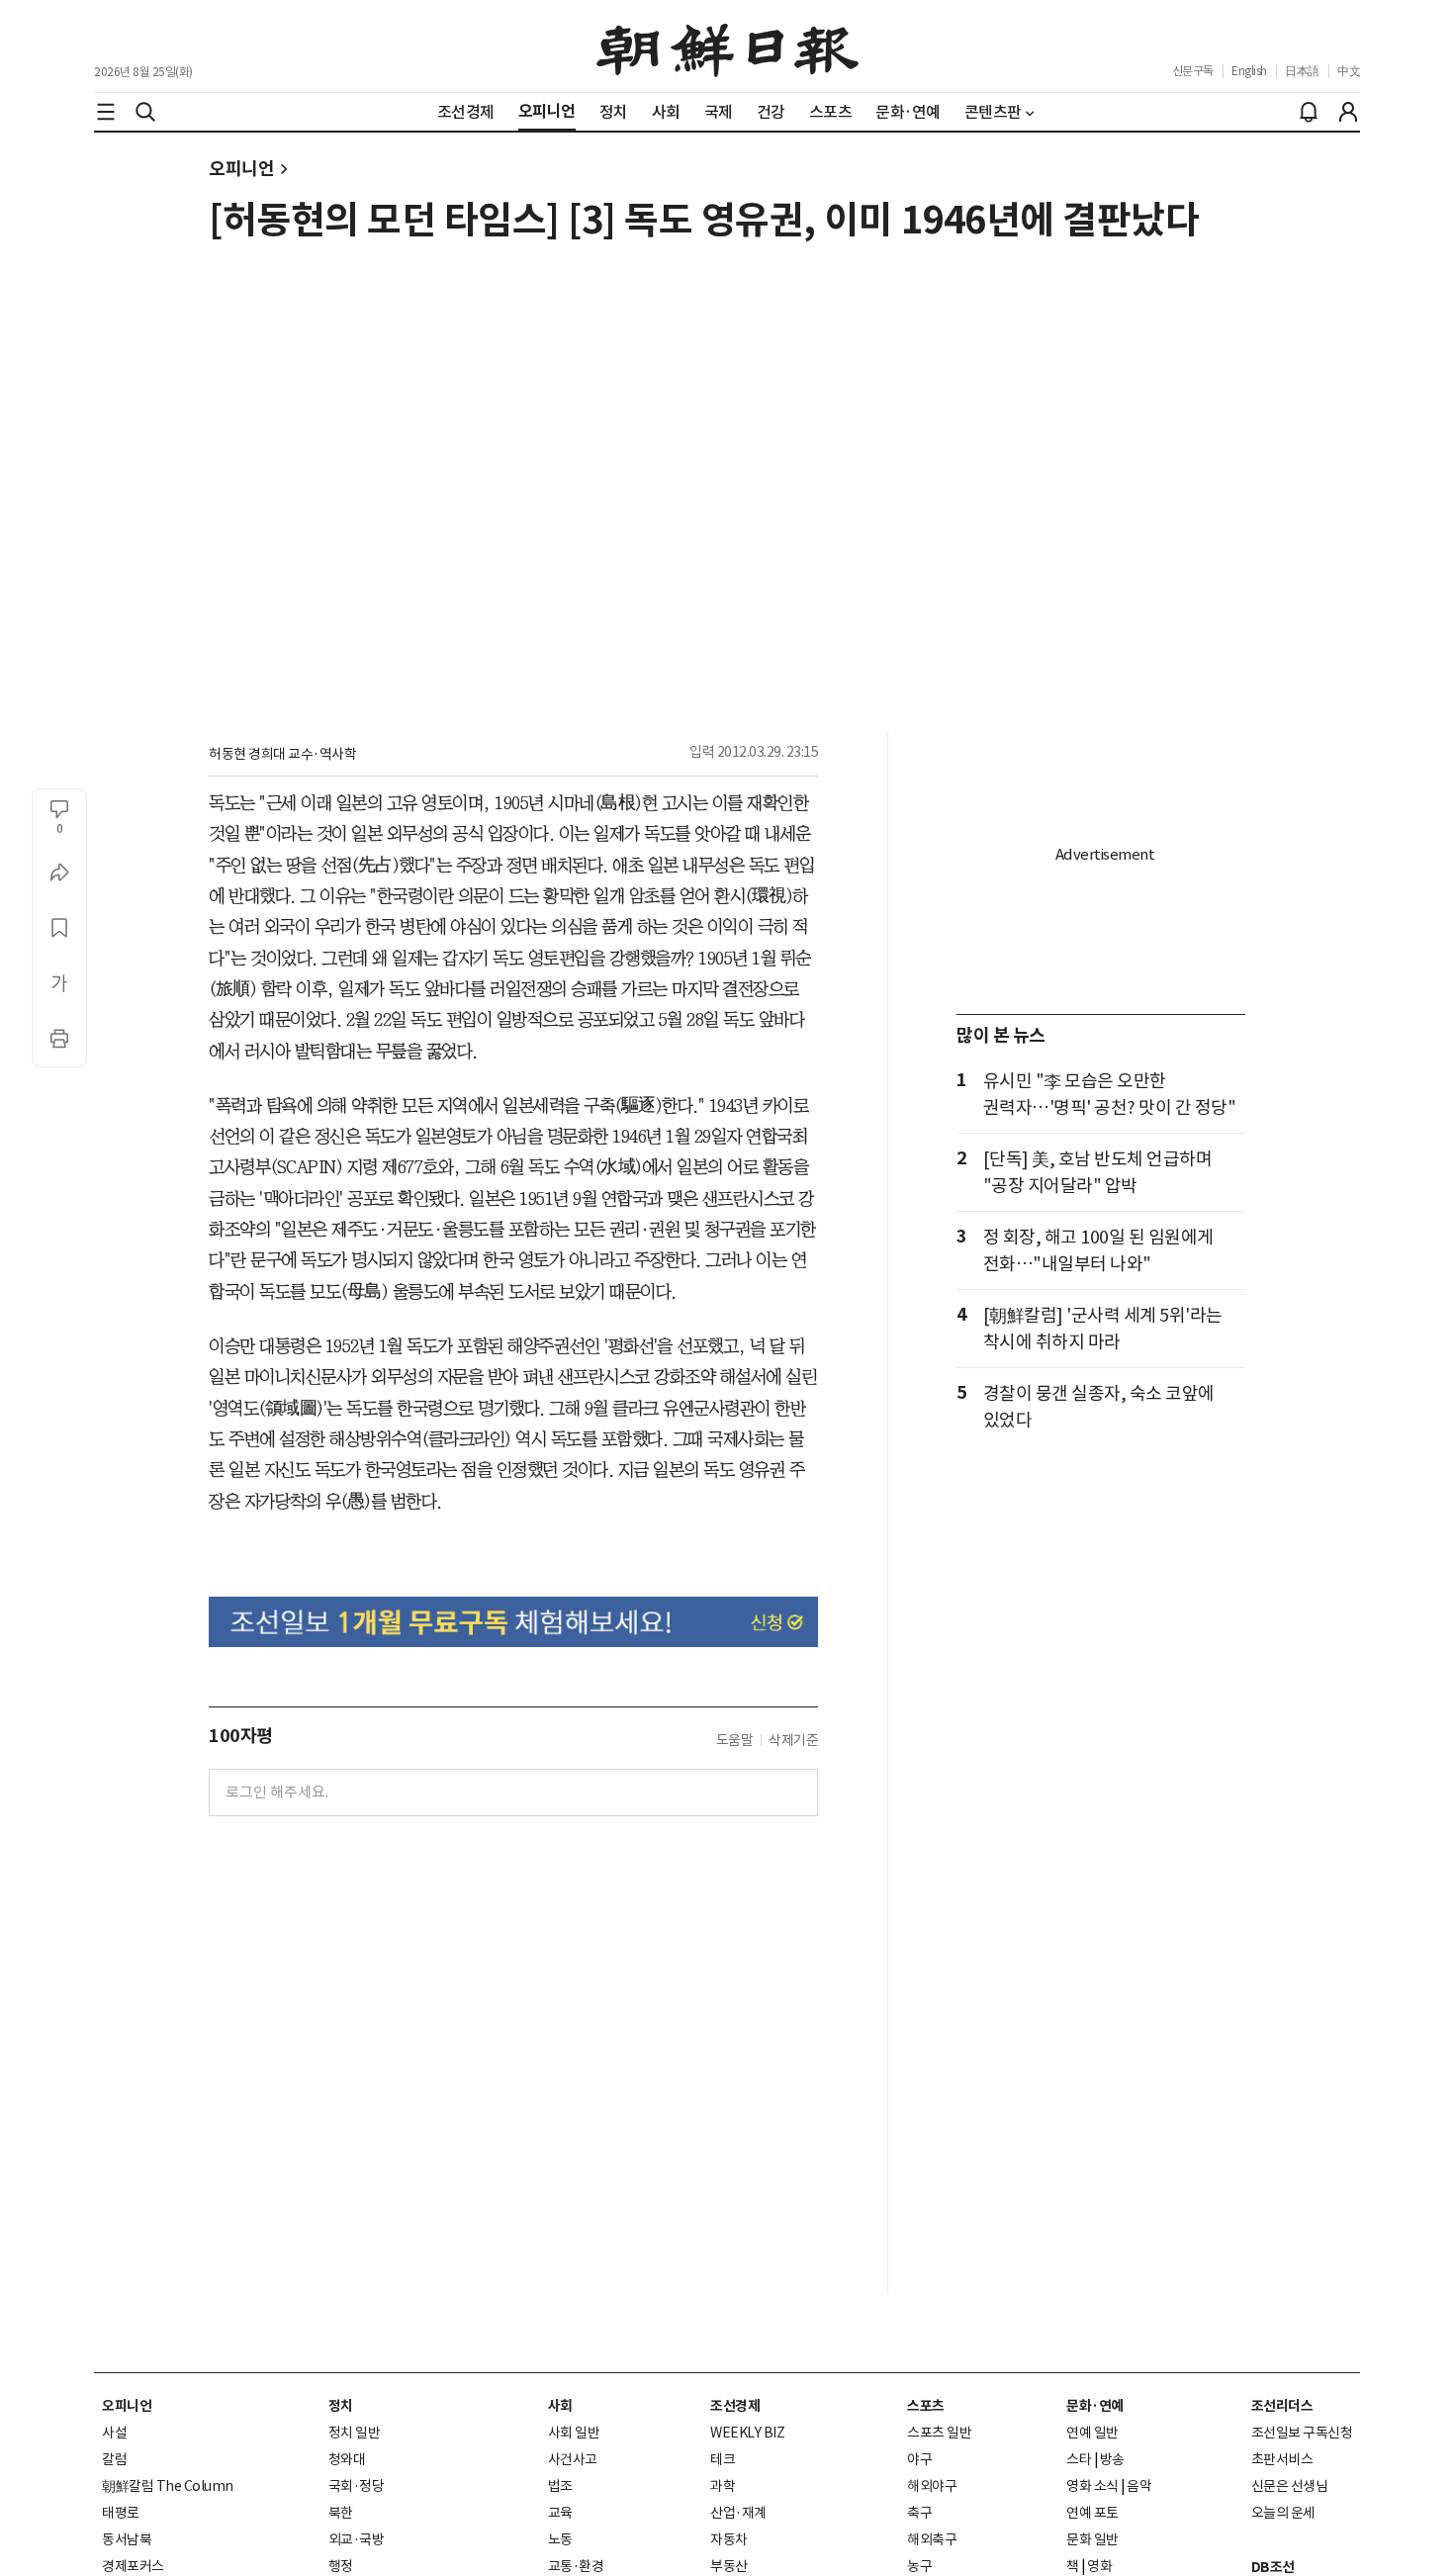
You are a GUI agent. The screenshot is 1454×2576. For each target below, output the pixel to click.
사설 (114, 2433)
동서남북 (127, 2539)
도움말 (735, 1740)
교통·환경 (576, 2566)
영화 (1099, 2566)
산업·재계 (738, 2513)
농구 (919, 2566)
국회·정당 (357, 2486)
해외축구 (932, 2539)
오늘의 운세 (1283, 2513)
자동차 (729, 2539)
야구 (919, 2459)
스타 (1079, 2459)
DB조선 (1273, 2567)
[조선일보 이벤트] (513, 1622)
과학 (723, 2486)
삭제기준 (793, 1740)
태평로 (121, 2513)
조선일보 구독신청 (1302, 2433)
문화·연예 (1095, 2406)
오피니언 (241, 169)
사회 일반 (574, 2433)
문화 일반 (1092, 2539)
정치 (341, 2406)
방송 (1112, 2459)
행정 (341, 2566)
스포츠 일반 (939, 2433)
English (1249, 71)
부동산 (729, 2566)
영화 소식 (1092, 2486)
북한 (341, 2513)
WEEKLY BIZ (747, 2433)
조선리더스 (1282, 2406)
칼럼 (114, 2459)
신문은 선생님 (1290, 2486)
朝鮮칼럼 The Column (168, 2486)
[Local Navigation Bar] (106, 112)
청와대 (347, 2459)
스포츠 (926, 2406)
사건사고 (573, 2459)
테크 (723, 2459)
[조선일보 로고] (727, 46)
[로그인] (1348, 112)
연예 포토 (1092, 2513)
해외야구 (932, 2486)
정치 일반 (355, 2433)
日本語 (1302, 71)
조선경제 (735, 2406)
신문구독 (1193, 71)
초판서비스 (1282, 2459)
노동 (560, 2539)
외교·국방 (357, 2539)
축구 (919, 2513)
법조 (560, 2486)
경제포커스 (133, 2566)
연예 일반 (1092, 2433)
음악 (1139, 2486)
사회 (560, 2406)
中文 (1349, 71)
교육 (560, 2513)
